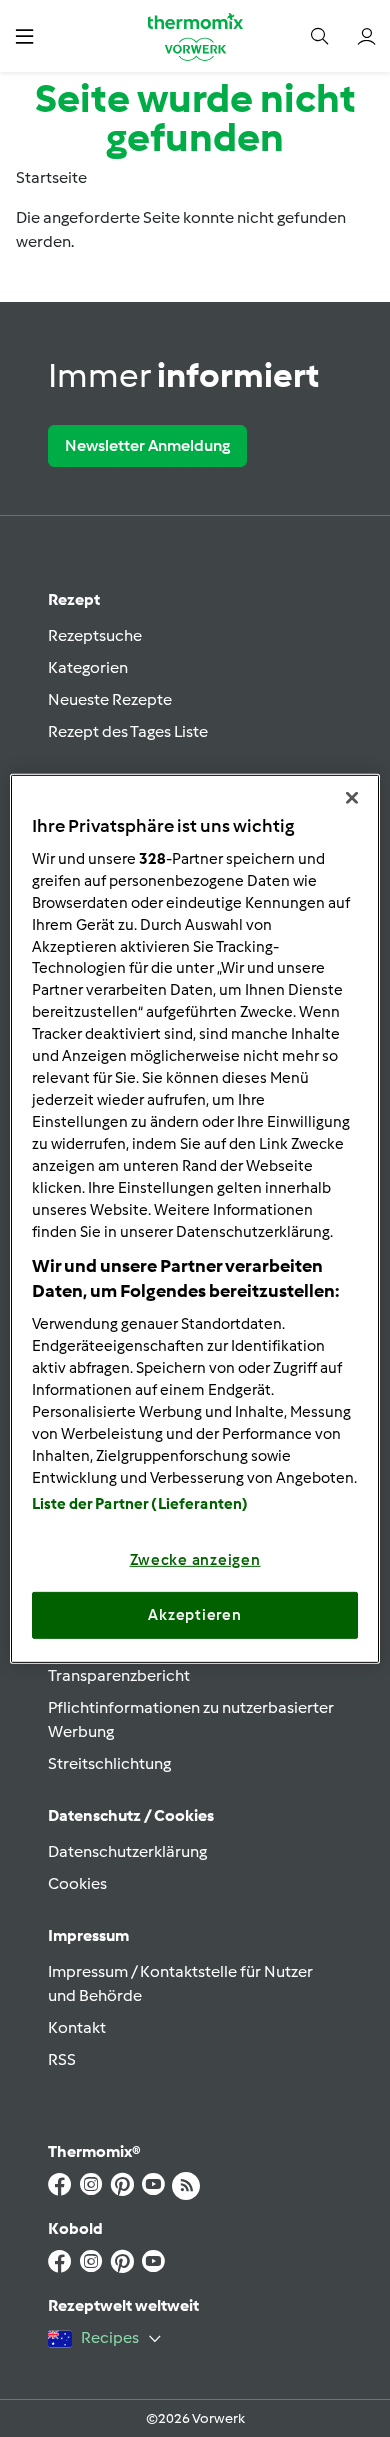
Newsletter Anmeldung (147, 445)
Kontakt (77, 2027)
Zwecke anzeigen (195, 1560)
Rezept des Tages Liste (128, 731)
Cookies (77, 1883)
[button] (24, 35)
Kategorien (88, 667)
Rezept (74, 599)
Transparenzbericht (119, 1675)
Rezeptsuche (95, 635)
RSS (62, 2059)
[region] (195, 1218)
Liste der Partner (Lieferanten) (140, 1504)
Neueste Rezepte (110, 699)
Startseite (51, 177)
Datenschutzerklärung (127, 1851)
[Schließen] (352, 797)
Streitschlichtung (109, 1763)
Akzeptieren (194, 1615)
